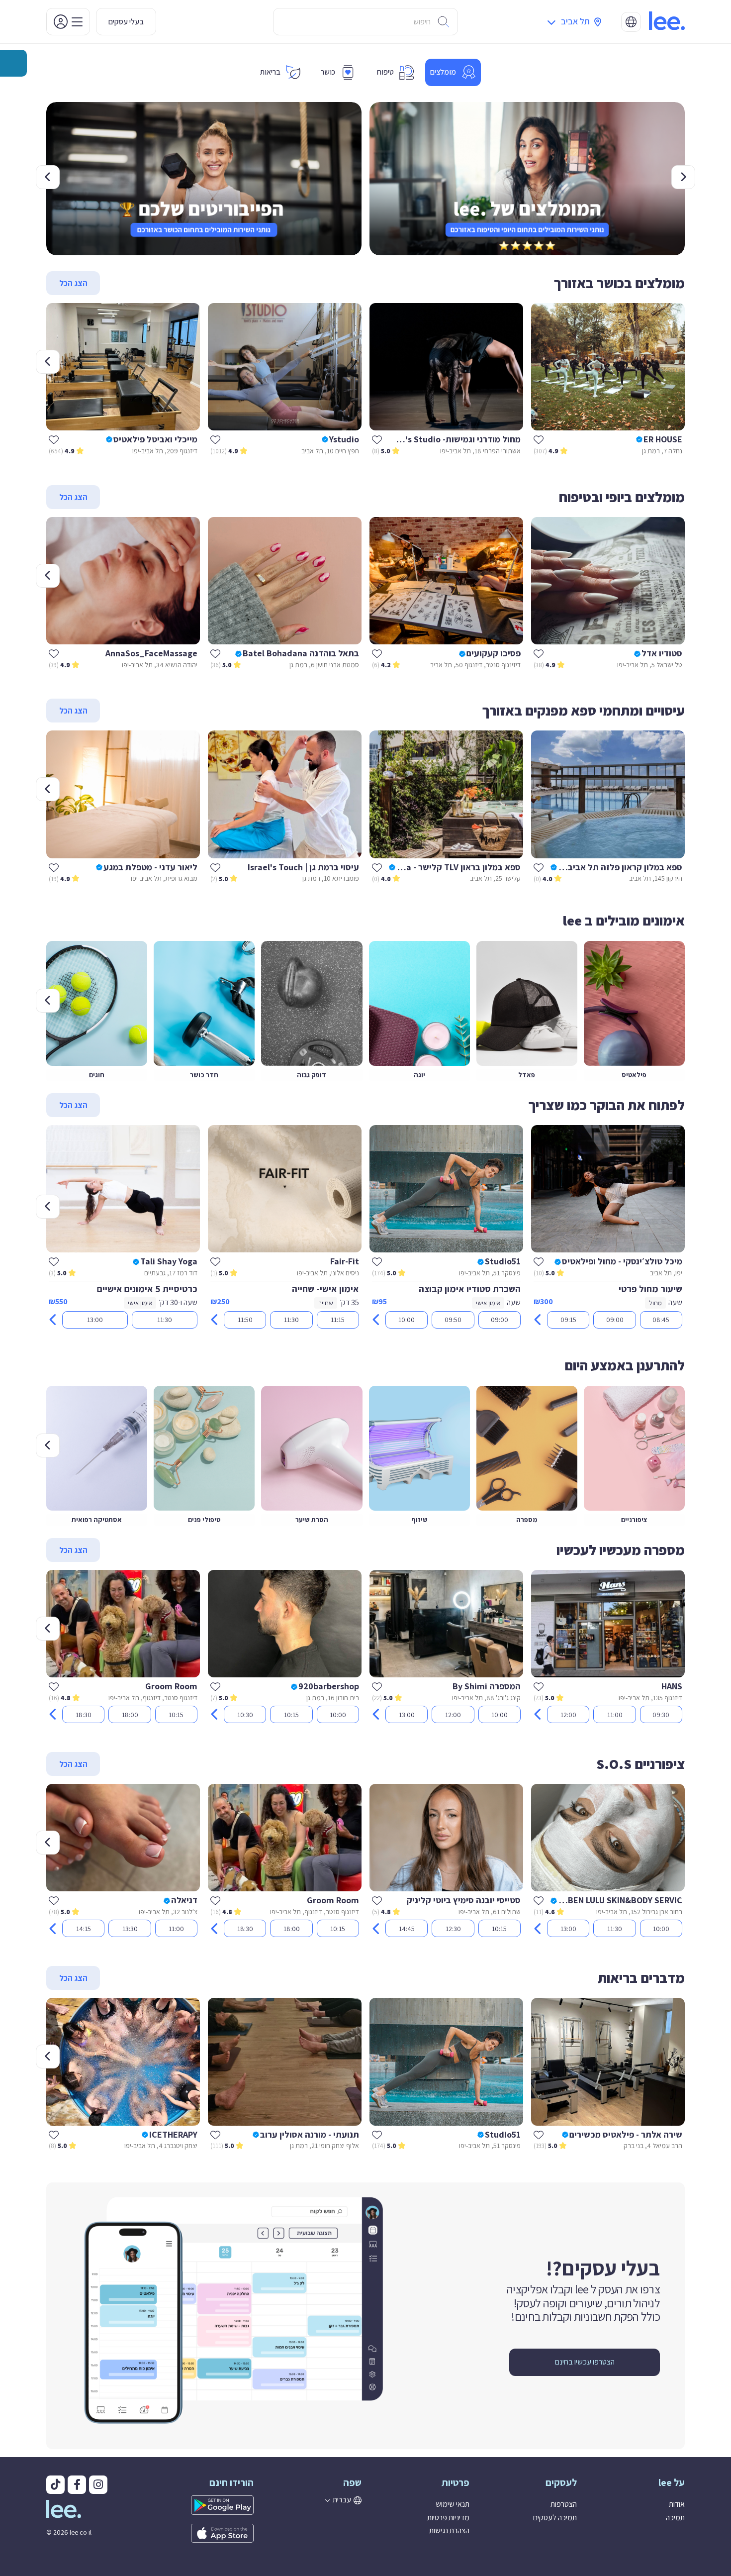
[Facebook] (77, 2485)
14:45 (407, 1929)
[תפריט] (68, 22)
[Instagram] (98, 2485)
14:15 (84, 1929)
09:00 (615, 1320)
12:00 (568, 1715)
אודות (677, 2504)
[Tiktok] (55, 2485)
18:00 (130, 1715)
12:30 (453, 1929)
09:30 (661, 1715)
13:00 (95, 1320)
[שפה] (631, 22)
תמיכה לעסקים (555, 2518)
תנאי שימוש (453, 2504)
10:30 (245, 1715)
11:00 (615, 1715)
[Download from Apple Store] (204, 2533)
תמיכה (675, 2518)
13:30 (130, 1929)
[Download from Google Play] (204, 2505)
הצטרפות (564, 2504)
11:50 (245, 1320)
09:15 (568, 1320)
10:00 (407, 1320)
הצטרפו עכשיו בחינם (585, 2362)
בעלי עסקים (126, 22)
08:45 (661, 1320)
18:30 (84, 1715)
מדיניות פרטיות (448, 2518)
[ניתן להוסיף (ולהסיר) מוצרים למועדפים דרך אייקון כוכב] (539, 439)
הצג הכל (73, 283)
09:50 (453, 1320)
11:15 (338, 1320)
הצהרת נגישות (449, 2530)
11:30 (291, 1320)
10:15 (291, 1715)
